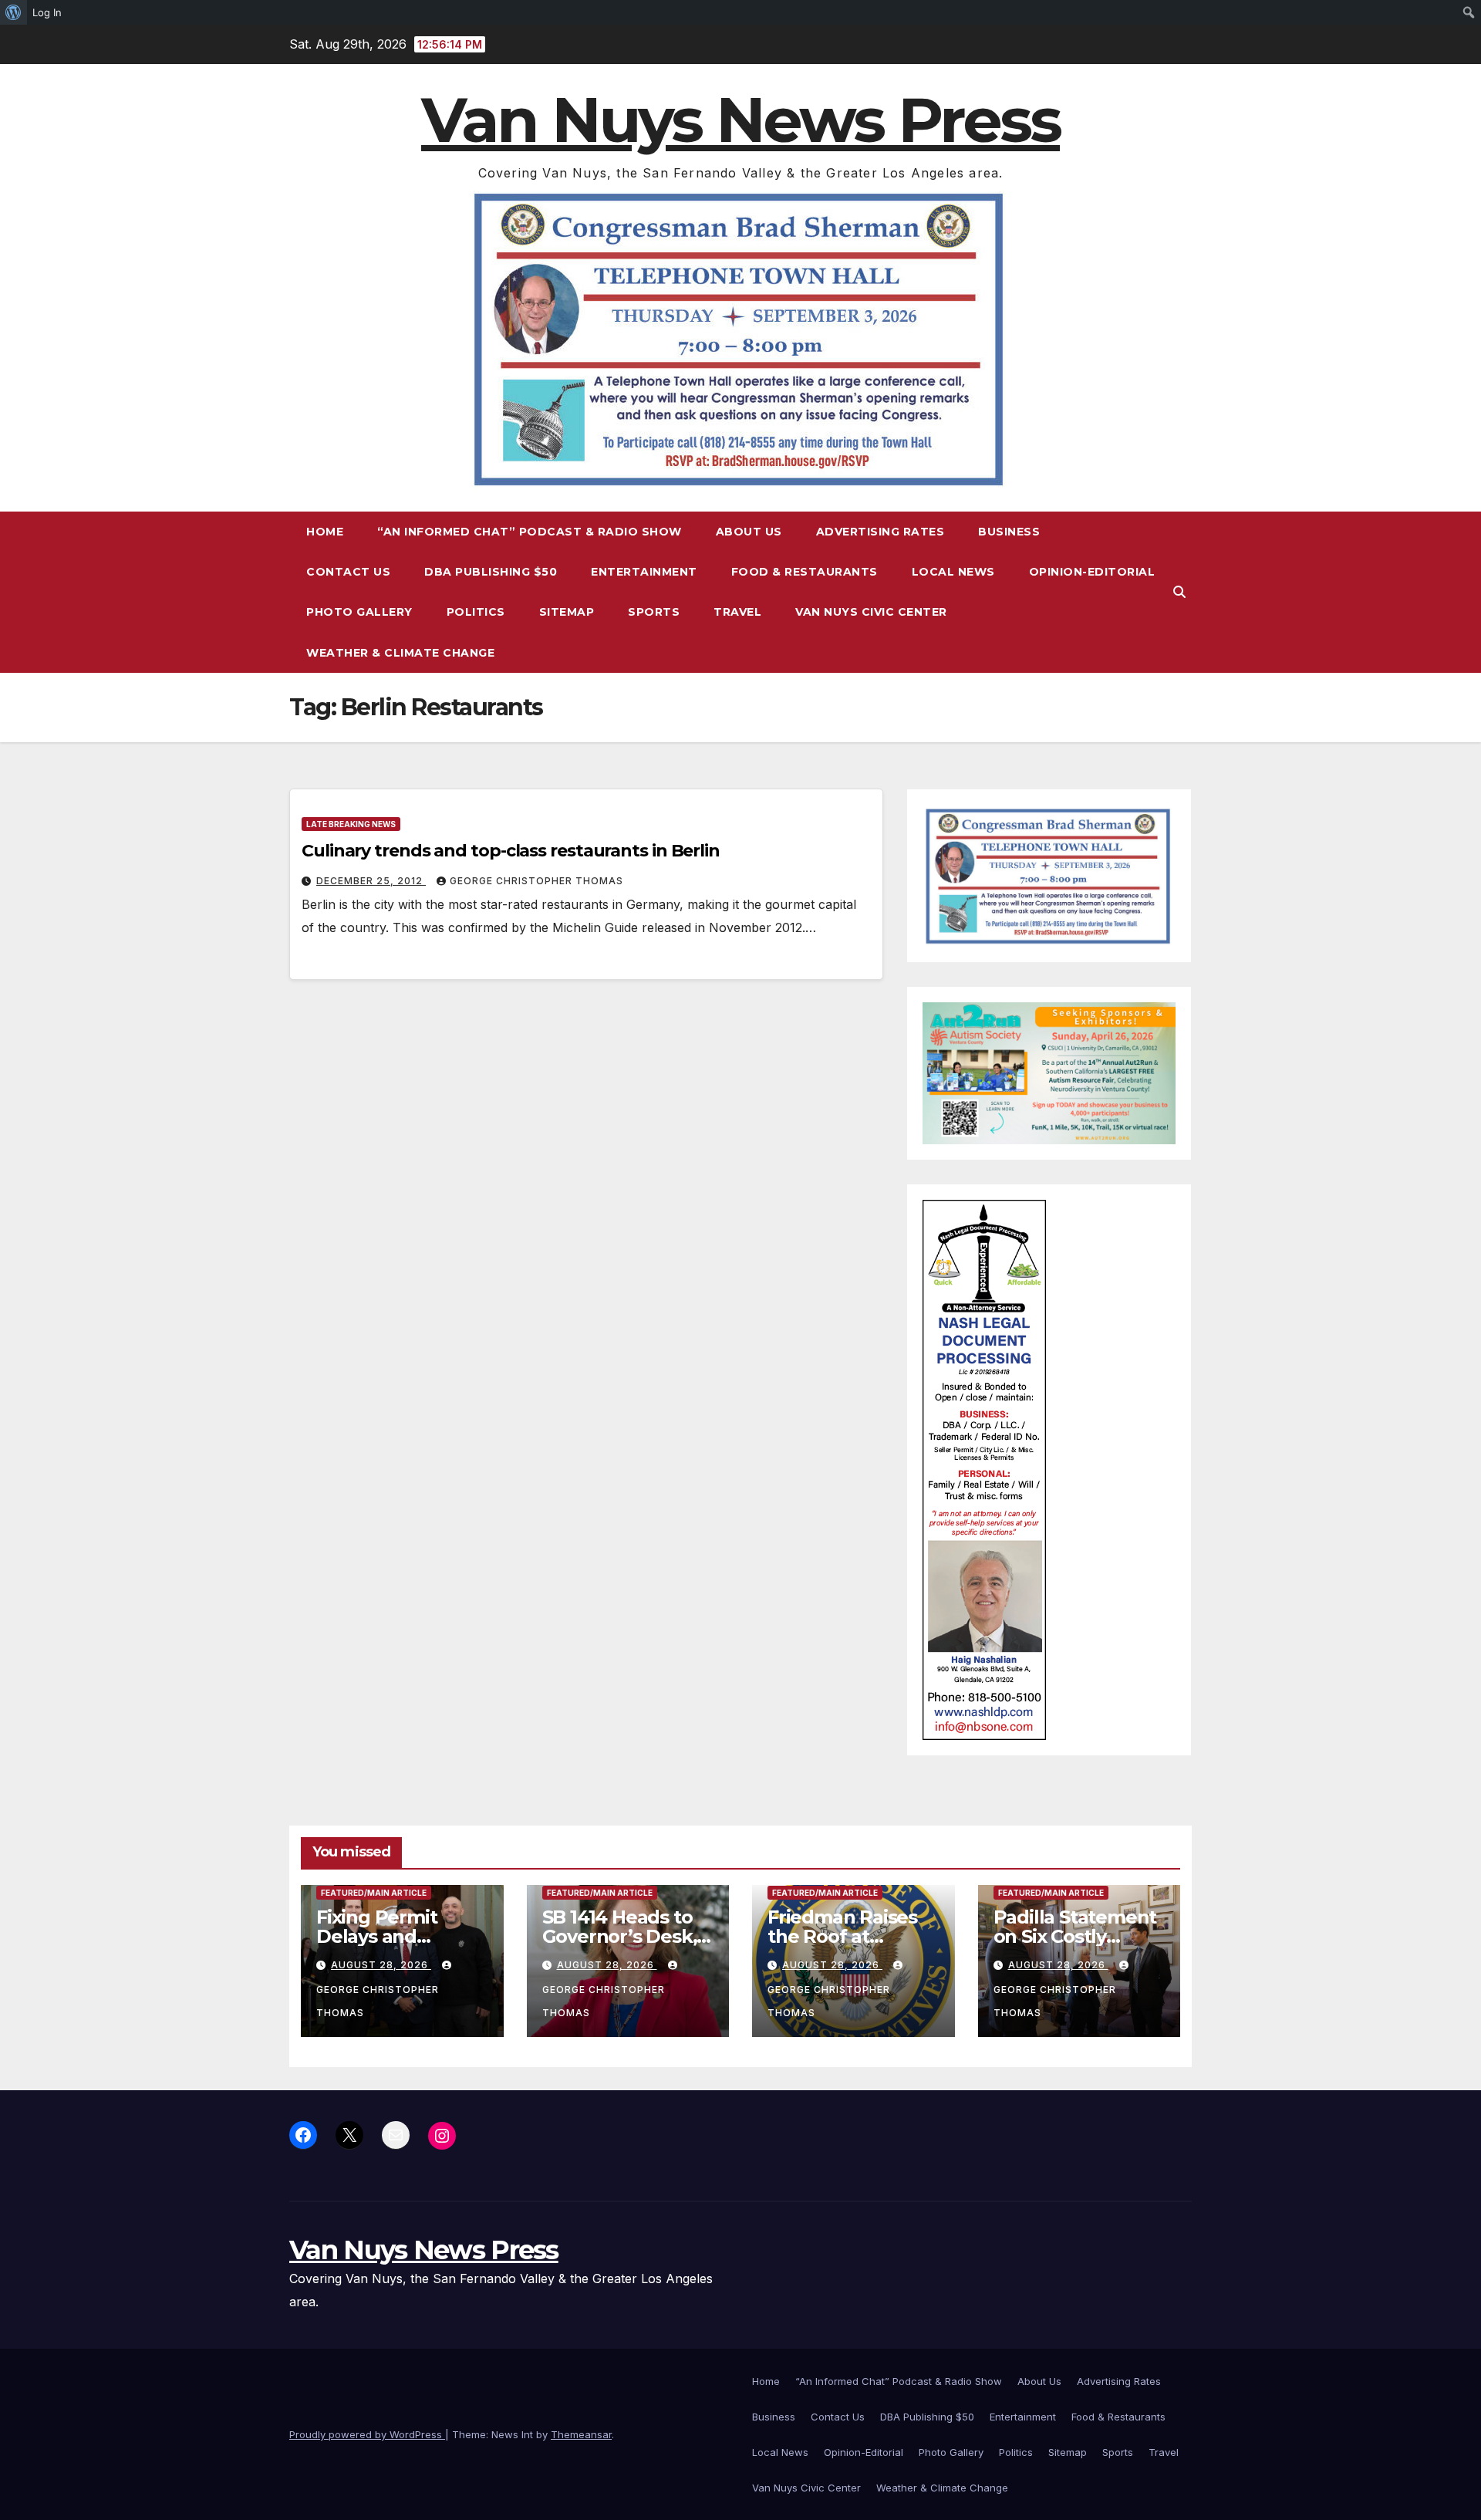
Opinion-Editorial (1092, 572)
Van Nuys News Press (740, 120)
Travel (737, 612)
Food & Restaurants (805, 572)
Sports (654, 612)
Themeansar (581, 2434)
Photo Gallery (359, 612)
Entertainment (644, 572)
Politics (476, 612)
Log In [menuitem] (47, 12)
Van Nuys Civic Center (871, 612)
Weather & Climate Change (400, 653)
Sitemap (567, 612)
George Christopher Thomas (536, 881)
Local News (953, 572)
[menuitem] (13, 12)
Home (325, 532)
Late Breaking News (351, 824)
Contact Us (348, 572)
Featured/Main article (374, 1893)
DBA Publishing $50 (491, 572)
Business (1009, 532)
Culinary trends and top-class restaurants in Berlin (511, 851)
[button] (1179, 592)
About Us (749, 532)
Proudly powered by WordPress (367, 2434)
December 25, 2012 (371, 881)
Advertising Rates (881, 532)
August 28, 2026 (381, 1965)
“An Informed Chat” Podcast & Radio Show (530, 532)
